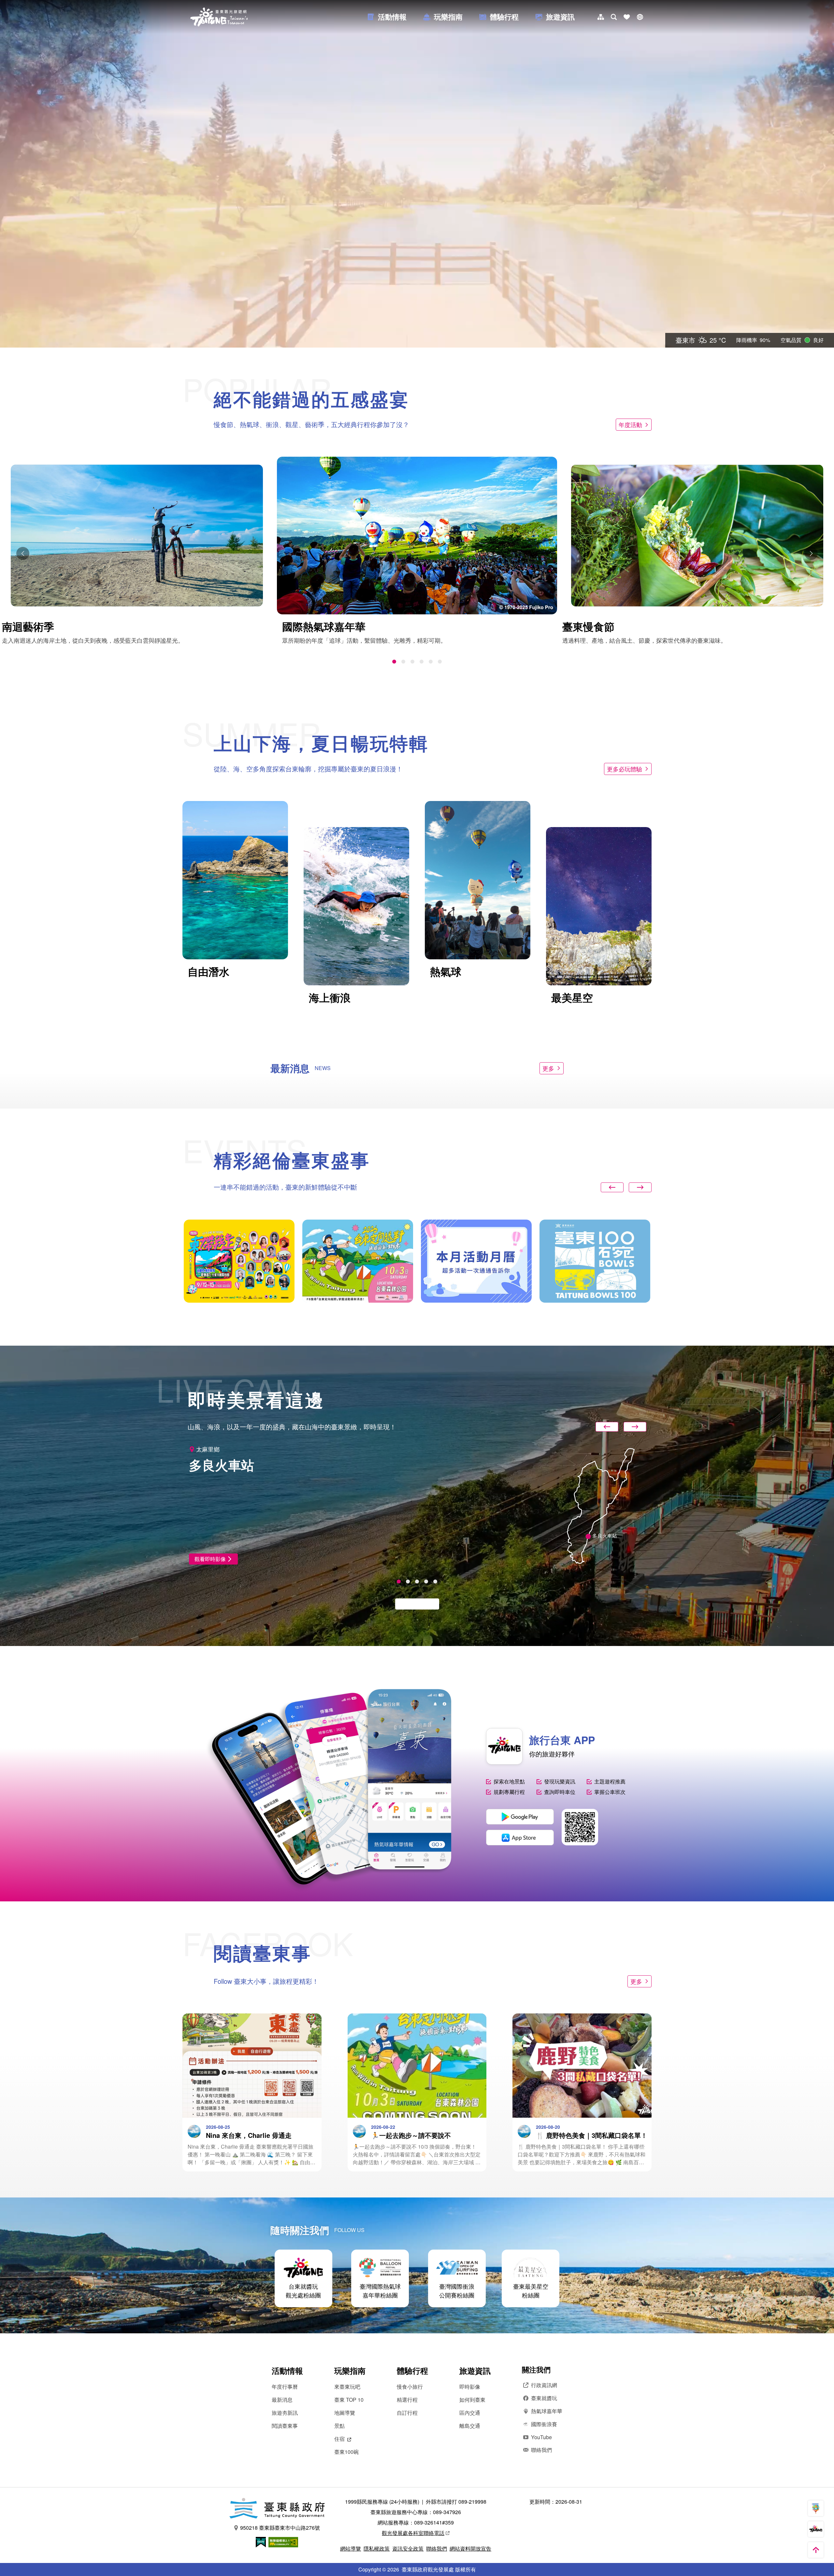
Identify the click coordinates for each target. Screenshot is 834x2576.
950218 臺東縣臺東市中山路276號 (280, 2528)
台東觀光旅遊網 (219, 17)
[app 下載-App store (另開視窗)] (520, 1838)
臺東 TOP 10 (349, 2400)
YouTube (541, 2437)
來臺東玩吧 (347, 2387)
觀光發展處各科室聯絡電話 (413, 2533)
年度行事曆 (285, 2387)
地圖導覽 (345, 2413)
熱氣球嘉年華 (547, 2411)
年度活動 (630, 424)
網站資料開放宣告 (470, 2548)
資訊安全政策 (408, 2548)
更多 (548, 1068)
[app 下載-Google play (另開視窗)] (520, 1817)
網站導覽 (351, 2548)
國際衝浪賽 (544, 2424)
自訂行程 (407, 2413)
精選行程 (407, 2400)
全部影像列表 (414, 1604)
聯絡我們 (541, 2450)
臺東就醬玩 (544, 2398)
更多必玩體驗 (625, 769)
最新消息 (282, 2400)
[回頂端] (816, 2550)
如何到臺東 (472, 2400)
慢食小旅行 (410, 2387)
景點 (339, 2426)
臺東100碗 (346, 2452)
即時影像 (470, 2387)
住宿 (339, 2439)
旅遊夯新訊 (285, 2413)
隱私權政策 (377, 2548)
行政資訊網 (544, 2385)
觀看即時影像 (210, 1559)
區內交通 (470, 2413)
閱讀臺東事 (285, 2426)
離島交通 (470, 2426)
